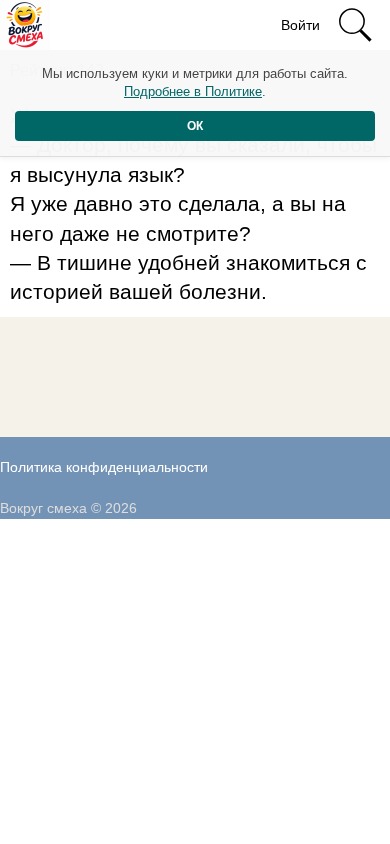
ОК (195, 126)
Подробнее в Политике (193, 91)
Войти (300, 25)
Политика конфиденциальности (104, 467)
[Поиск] (355, 25)
